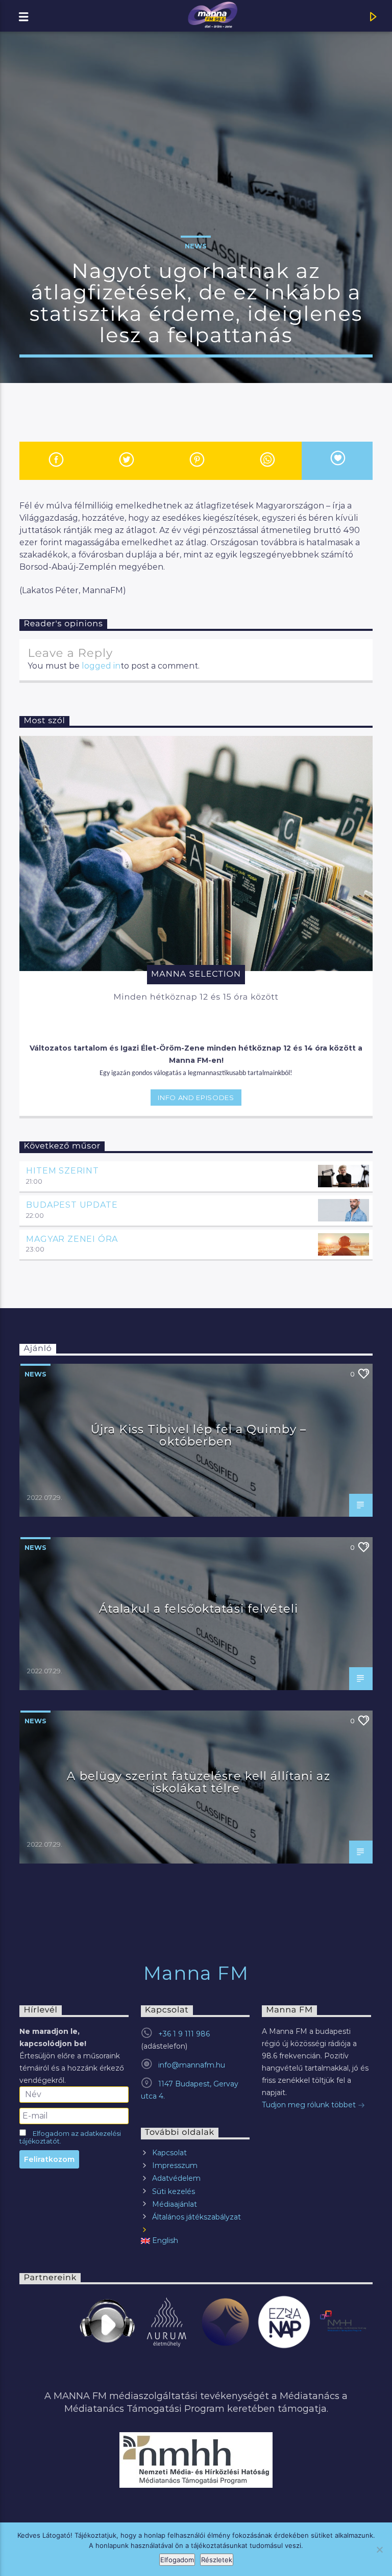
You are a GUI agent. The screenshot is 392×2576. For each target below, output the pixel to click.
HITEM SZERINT (62, 1171)
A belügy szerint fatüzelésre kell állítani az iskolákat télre (198, 1782)
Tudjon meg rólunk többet (310, 2105)
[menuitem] (195, 2241)
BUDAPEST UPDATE (72, 1205)
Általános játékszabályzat (197, 2217)
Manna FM (196, 1973)
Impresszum (175, 2165)
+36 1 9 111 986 (184, 2034)
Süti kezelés (174, 2191)
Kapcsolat (169, 2153)
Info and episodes (196, 1098)
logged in (101, 666)
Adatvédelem (176, 2178)
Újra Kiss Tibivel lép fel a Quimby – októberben (199, 1435)
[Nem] (379, 2549)
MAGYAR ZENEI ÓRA (72, 1239)
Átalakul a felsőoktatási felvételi (199, 1609)
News (196, 246)
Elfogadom (177, 2560)
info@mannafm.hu (192, 2065)
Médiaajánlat (175, 2204)
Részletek (217, 2560)
